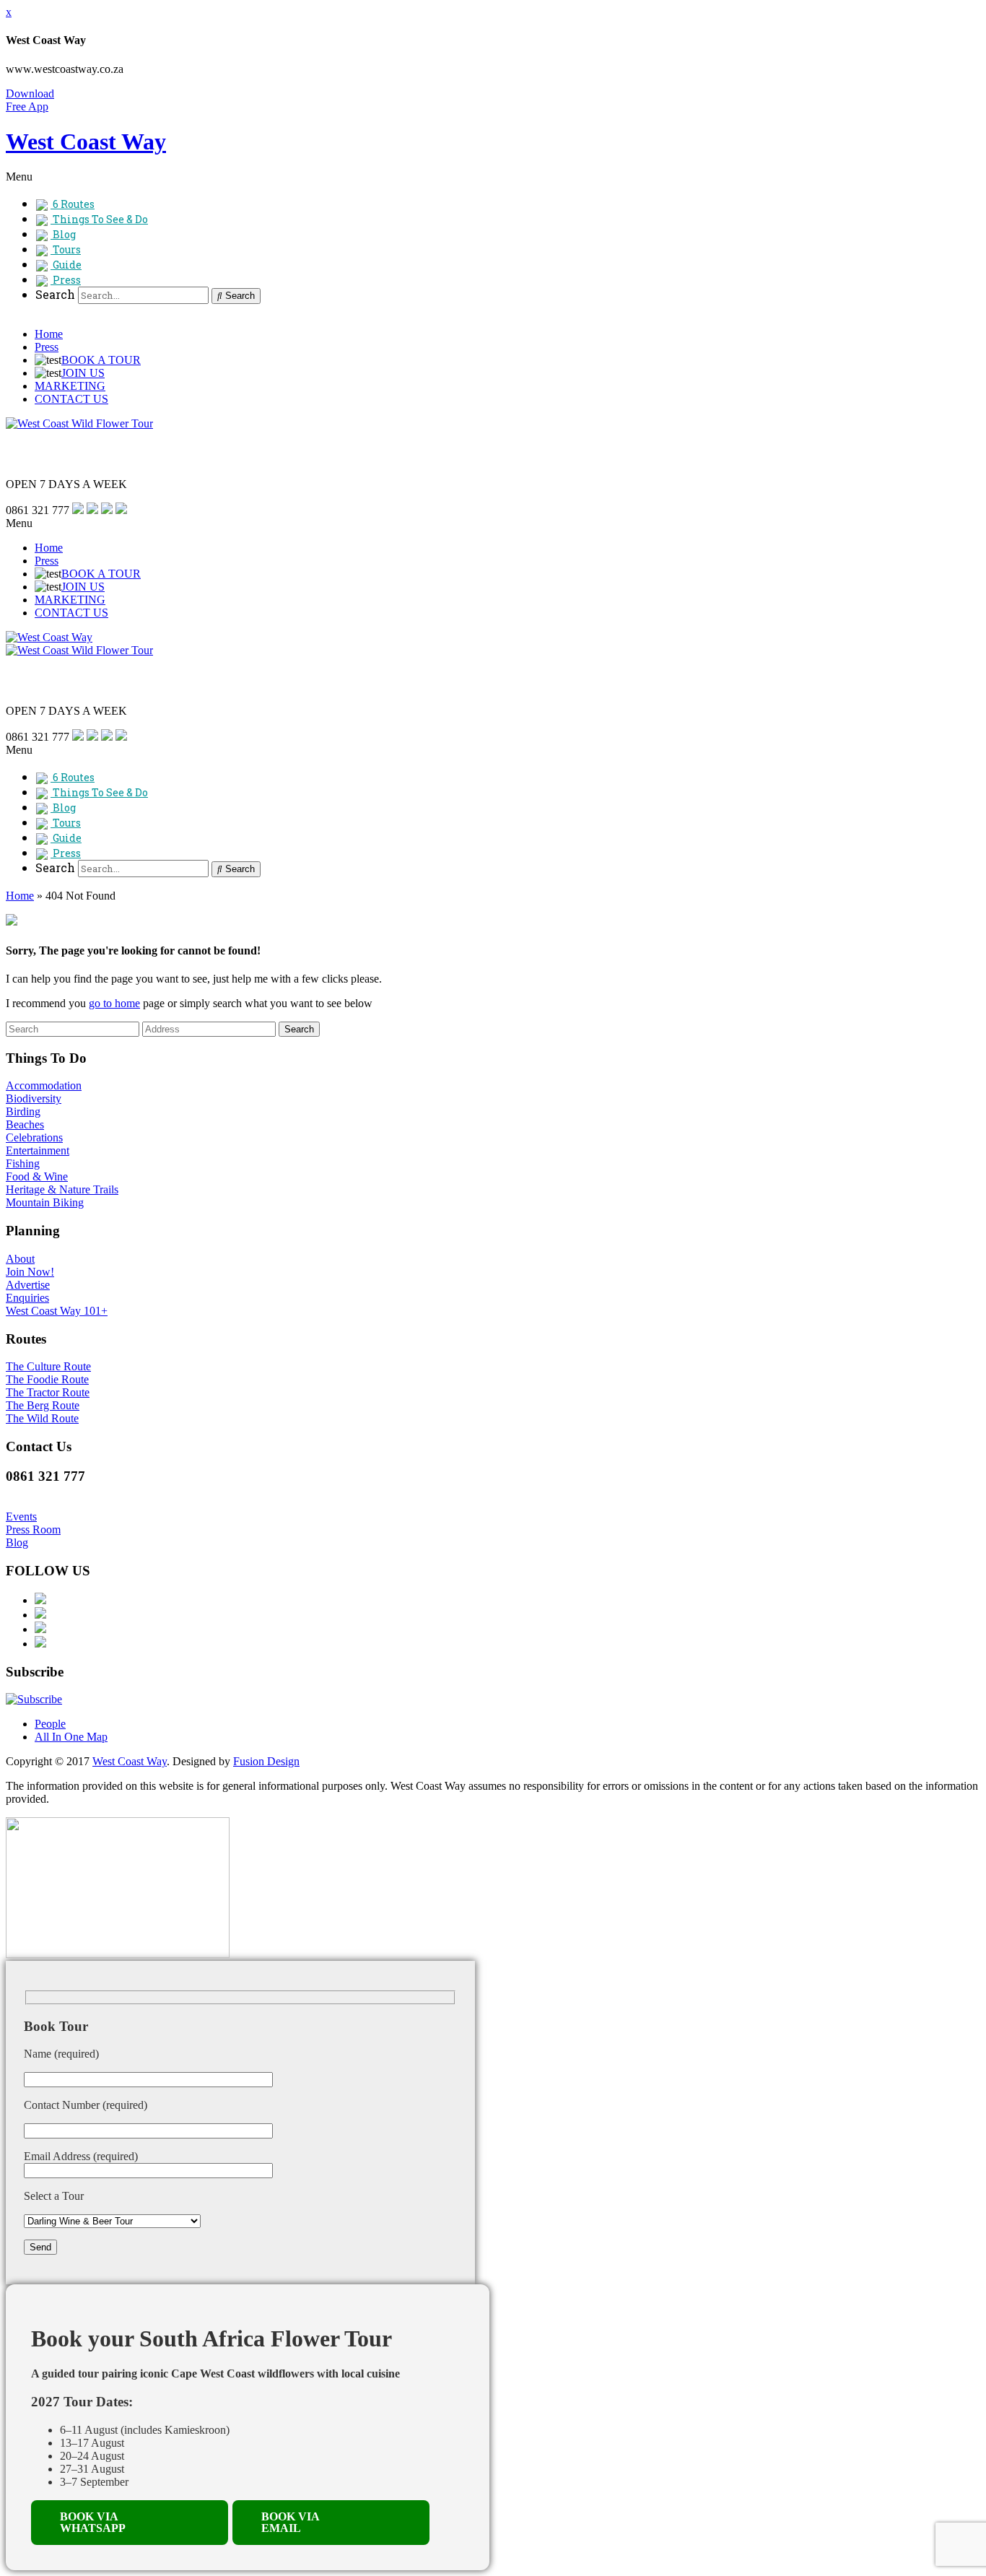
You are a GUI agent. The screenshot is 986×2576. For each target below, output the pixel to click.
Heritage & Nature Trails (62, 1189)
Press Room (33, 1529)
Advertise (28, 1285)
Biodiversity (34, 1098)
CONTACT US (71, 399)
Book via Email (291, 2522)
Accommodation (44, 1085)
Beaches (25, 1124)
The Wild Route (42, 1418)
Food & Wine (37, 1176)
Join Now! (30, 1272)
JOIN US (83, 373)
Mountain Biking (45, 1202)
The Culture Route (48, 1366)
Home (49, 334)
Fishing (23, 1163)
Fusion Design (266, 1761)
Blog (17, 1542)
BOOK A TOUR (101, 360)
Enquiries (27, 1298)
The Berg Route (43, 1405)
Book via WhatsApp (93, 2522)
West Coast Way (130, 1761)
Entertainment (38, 1150)
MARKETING (70, 386)
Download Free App (30, 100)
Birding (23, 1111)
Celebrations (34, 1137)
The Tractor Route (48, 1392)
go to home (114, 1003)
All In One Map (71, 1737)
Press (47, 347)
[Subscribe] (34, 1699)
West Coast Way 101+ (57, 1311)
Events (21, 1517)
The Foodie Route (47, 1379)
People (50, 1724)
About (20, 1259)
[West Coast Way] (49, 637)
